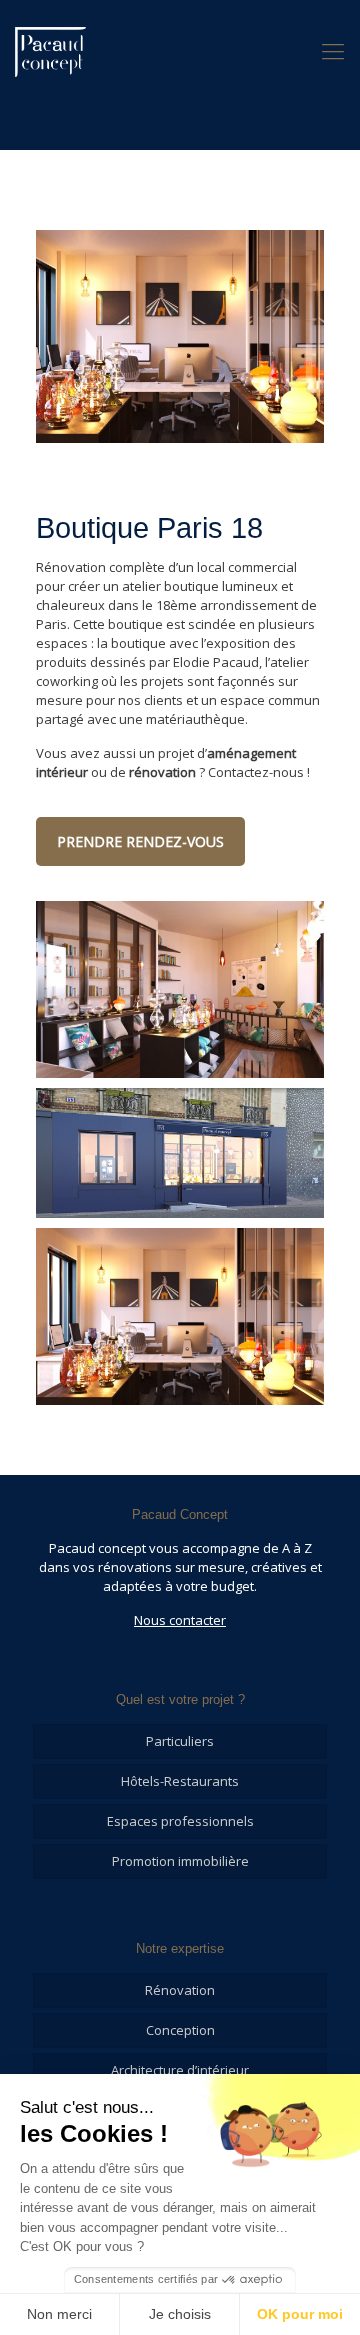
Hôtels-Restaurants (180, 1781)
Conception (180, 2030)
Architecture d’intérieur (180, 2070)
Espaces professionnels (180, 1821)
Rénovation (180, 1990)
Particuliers (180, 1741)
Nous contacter (180, 1620)
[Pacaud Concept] (50, 50)
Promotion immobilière (180, 1861)
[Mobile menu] (333, 50)
